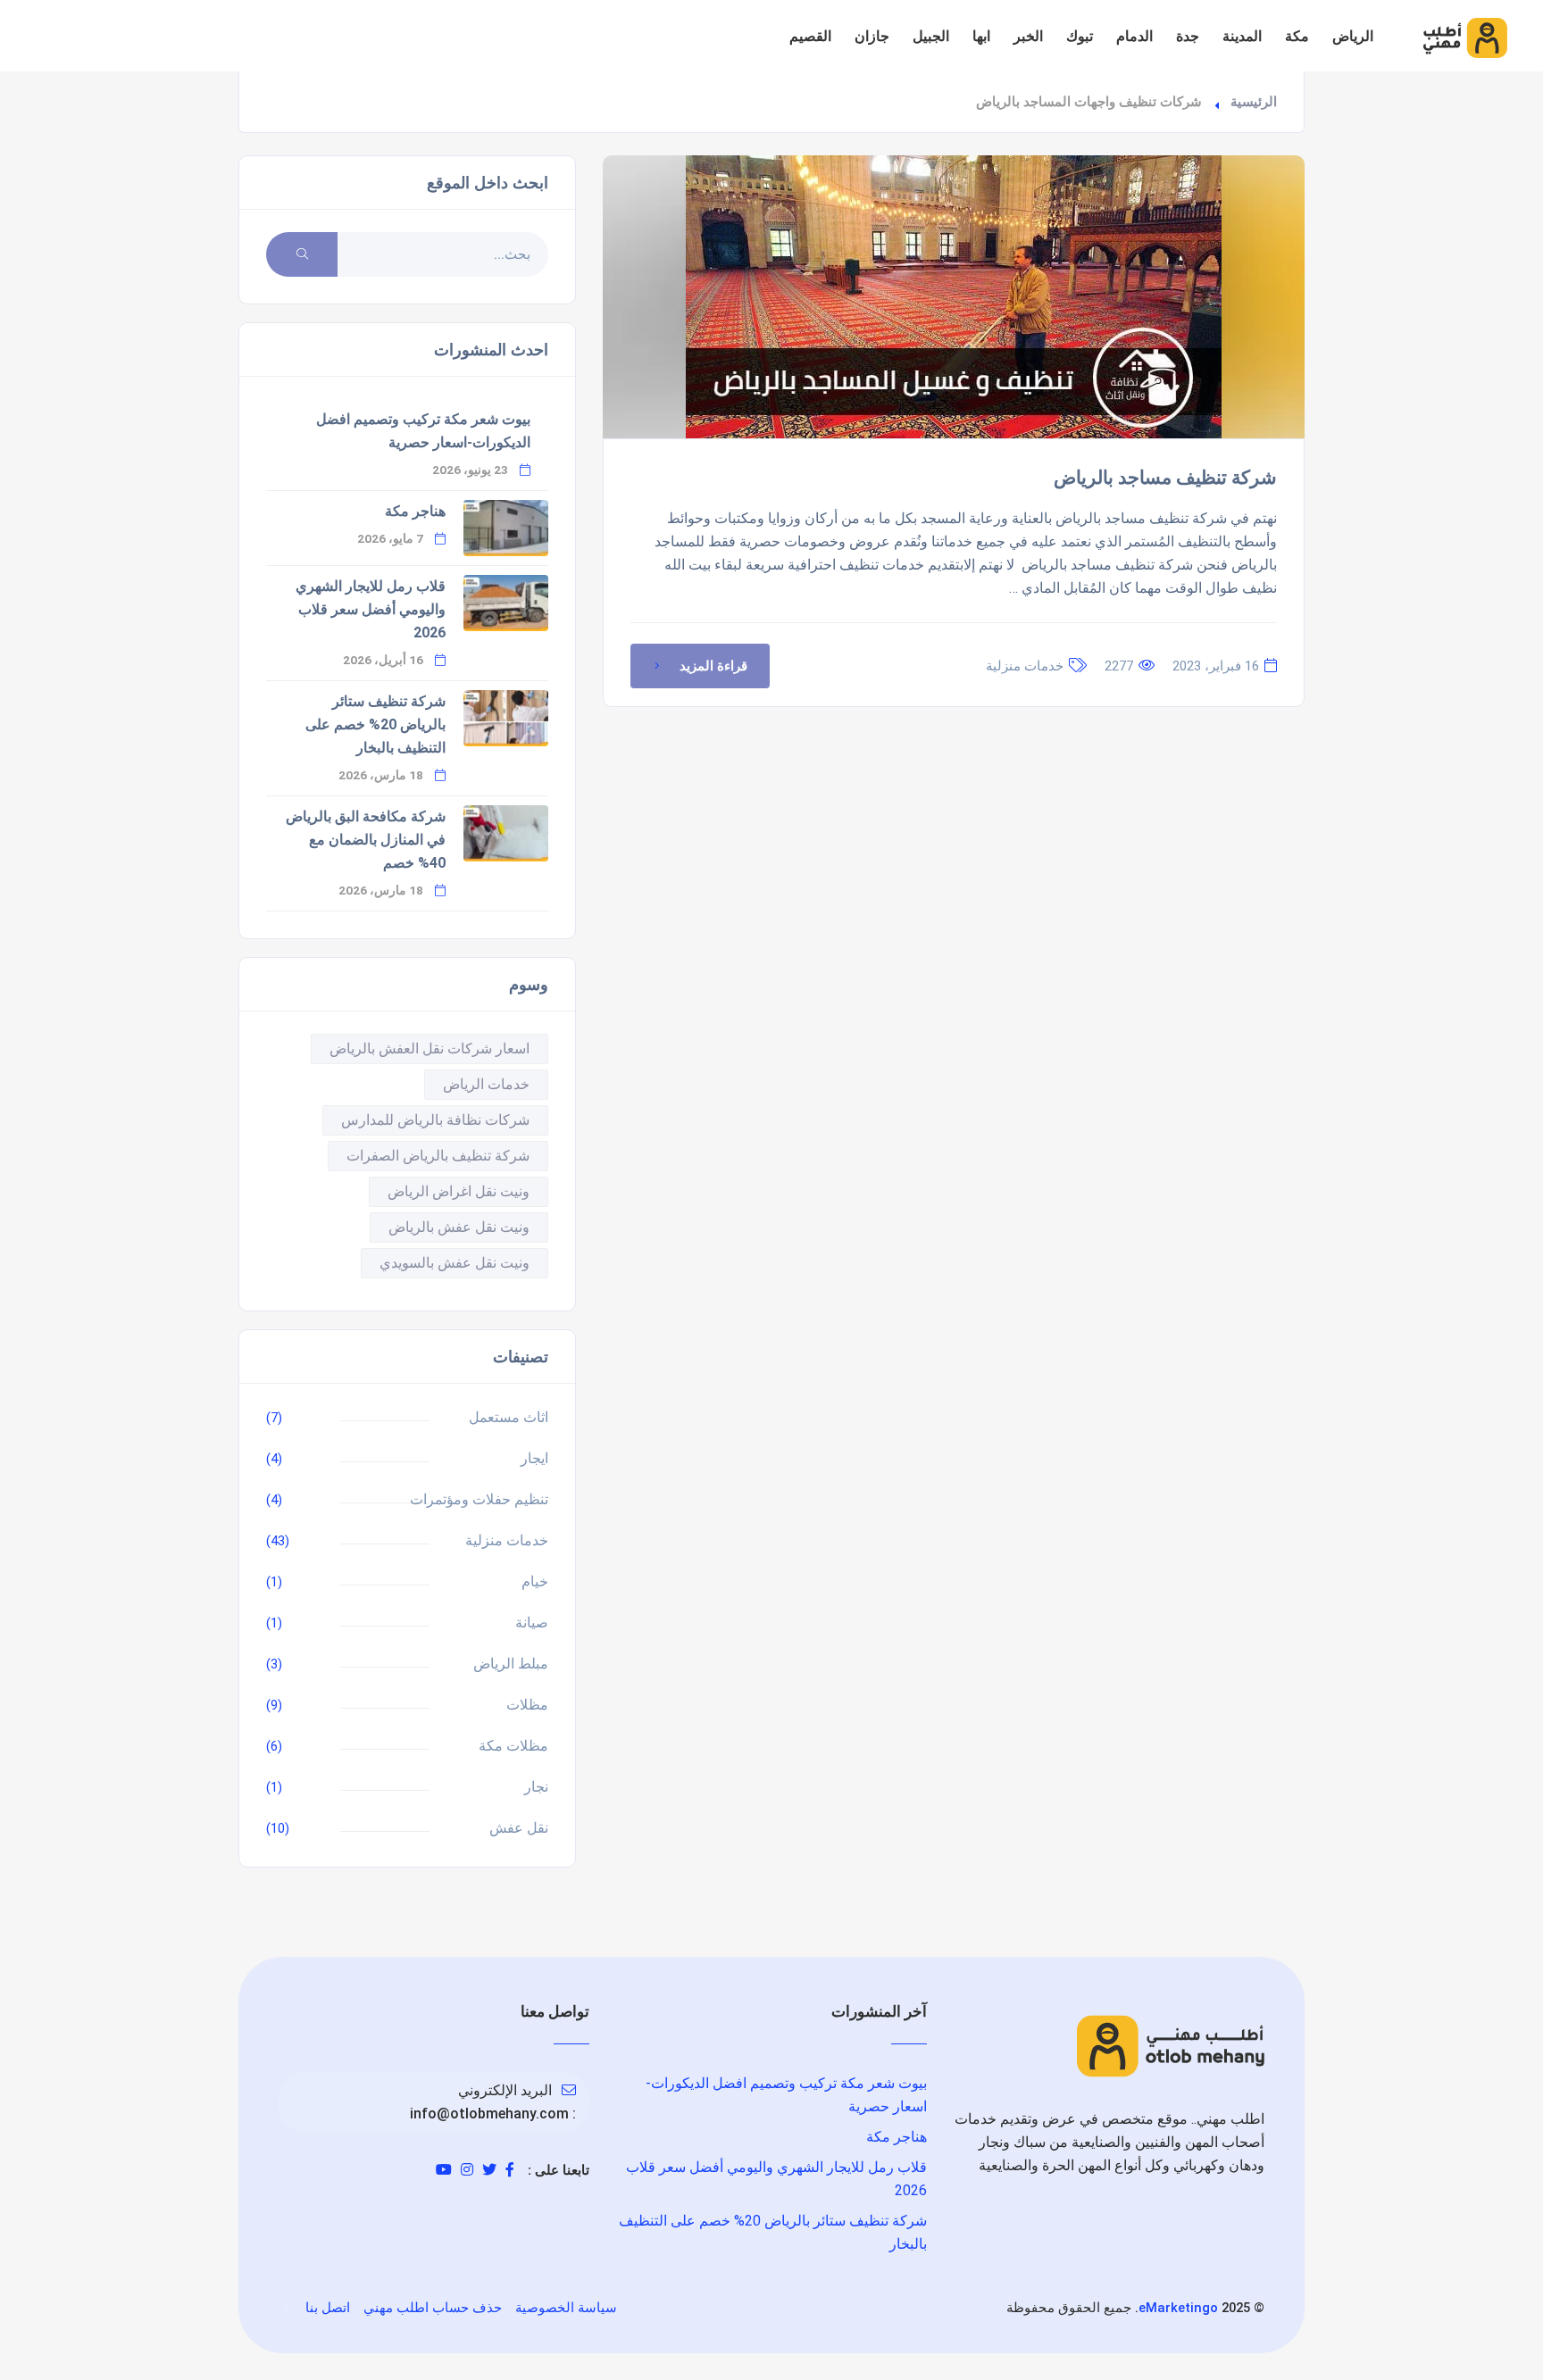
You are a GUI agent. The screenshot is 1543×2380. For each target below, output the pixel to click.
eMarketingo (1178, 2308)
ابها (981, 36)
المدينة (1242, 36)
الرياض (1353, 36)
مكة (1297, 36)
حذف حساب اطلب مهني (433, 2308)
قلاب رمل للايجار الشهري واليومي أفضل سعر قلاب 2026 (371, 609)
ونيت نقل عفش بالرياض (459, 1227)
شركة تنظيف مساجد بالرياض (1165, 478)
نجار (536, 1787)
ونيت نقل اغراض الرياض (459, 1191)
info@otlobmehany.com (489, 2114)
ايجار (534, 1458)
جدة (1188, 36)
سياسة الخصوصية (566, 2308)
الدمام (1134, 36)
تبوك (1080, 36)
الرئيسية (1254, 102)
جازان (872, 36)
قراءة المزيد (713, 666)
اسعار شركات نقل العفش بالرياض (430, 1049)
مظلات (527, 1705)
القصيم (810, 36)
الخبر (1028, 36)
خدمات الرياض (486, 1084)
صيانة (532, 1623)
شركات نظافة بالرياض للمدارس (435, 1120)
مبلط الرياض (511, 1664)
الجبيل (931, 36)
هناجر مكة (415, 511)
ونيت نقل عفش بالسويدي (455, 1263)
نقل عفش (519, 1828)
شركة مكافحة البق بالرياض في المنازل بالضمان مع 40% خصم (366, 840)
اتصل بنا (328, 2308)
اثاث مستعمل (509, 1417)
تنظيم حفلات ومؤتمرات (479, 1499)
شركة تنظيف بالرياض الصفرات (438, 1156)
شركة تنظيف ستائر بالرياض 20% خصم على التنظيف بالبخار (375, 724)
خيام (535, 1581)
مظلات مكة (513, 1746)
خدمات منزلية (1025, 666)
